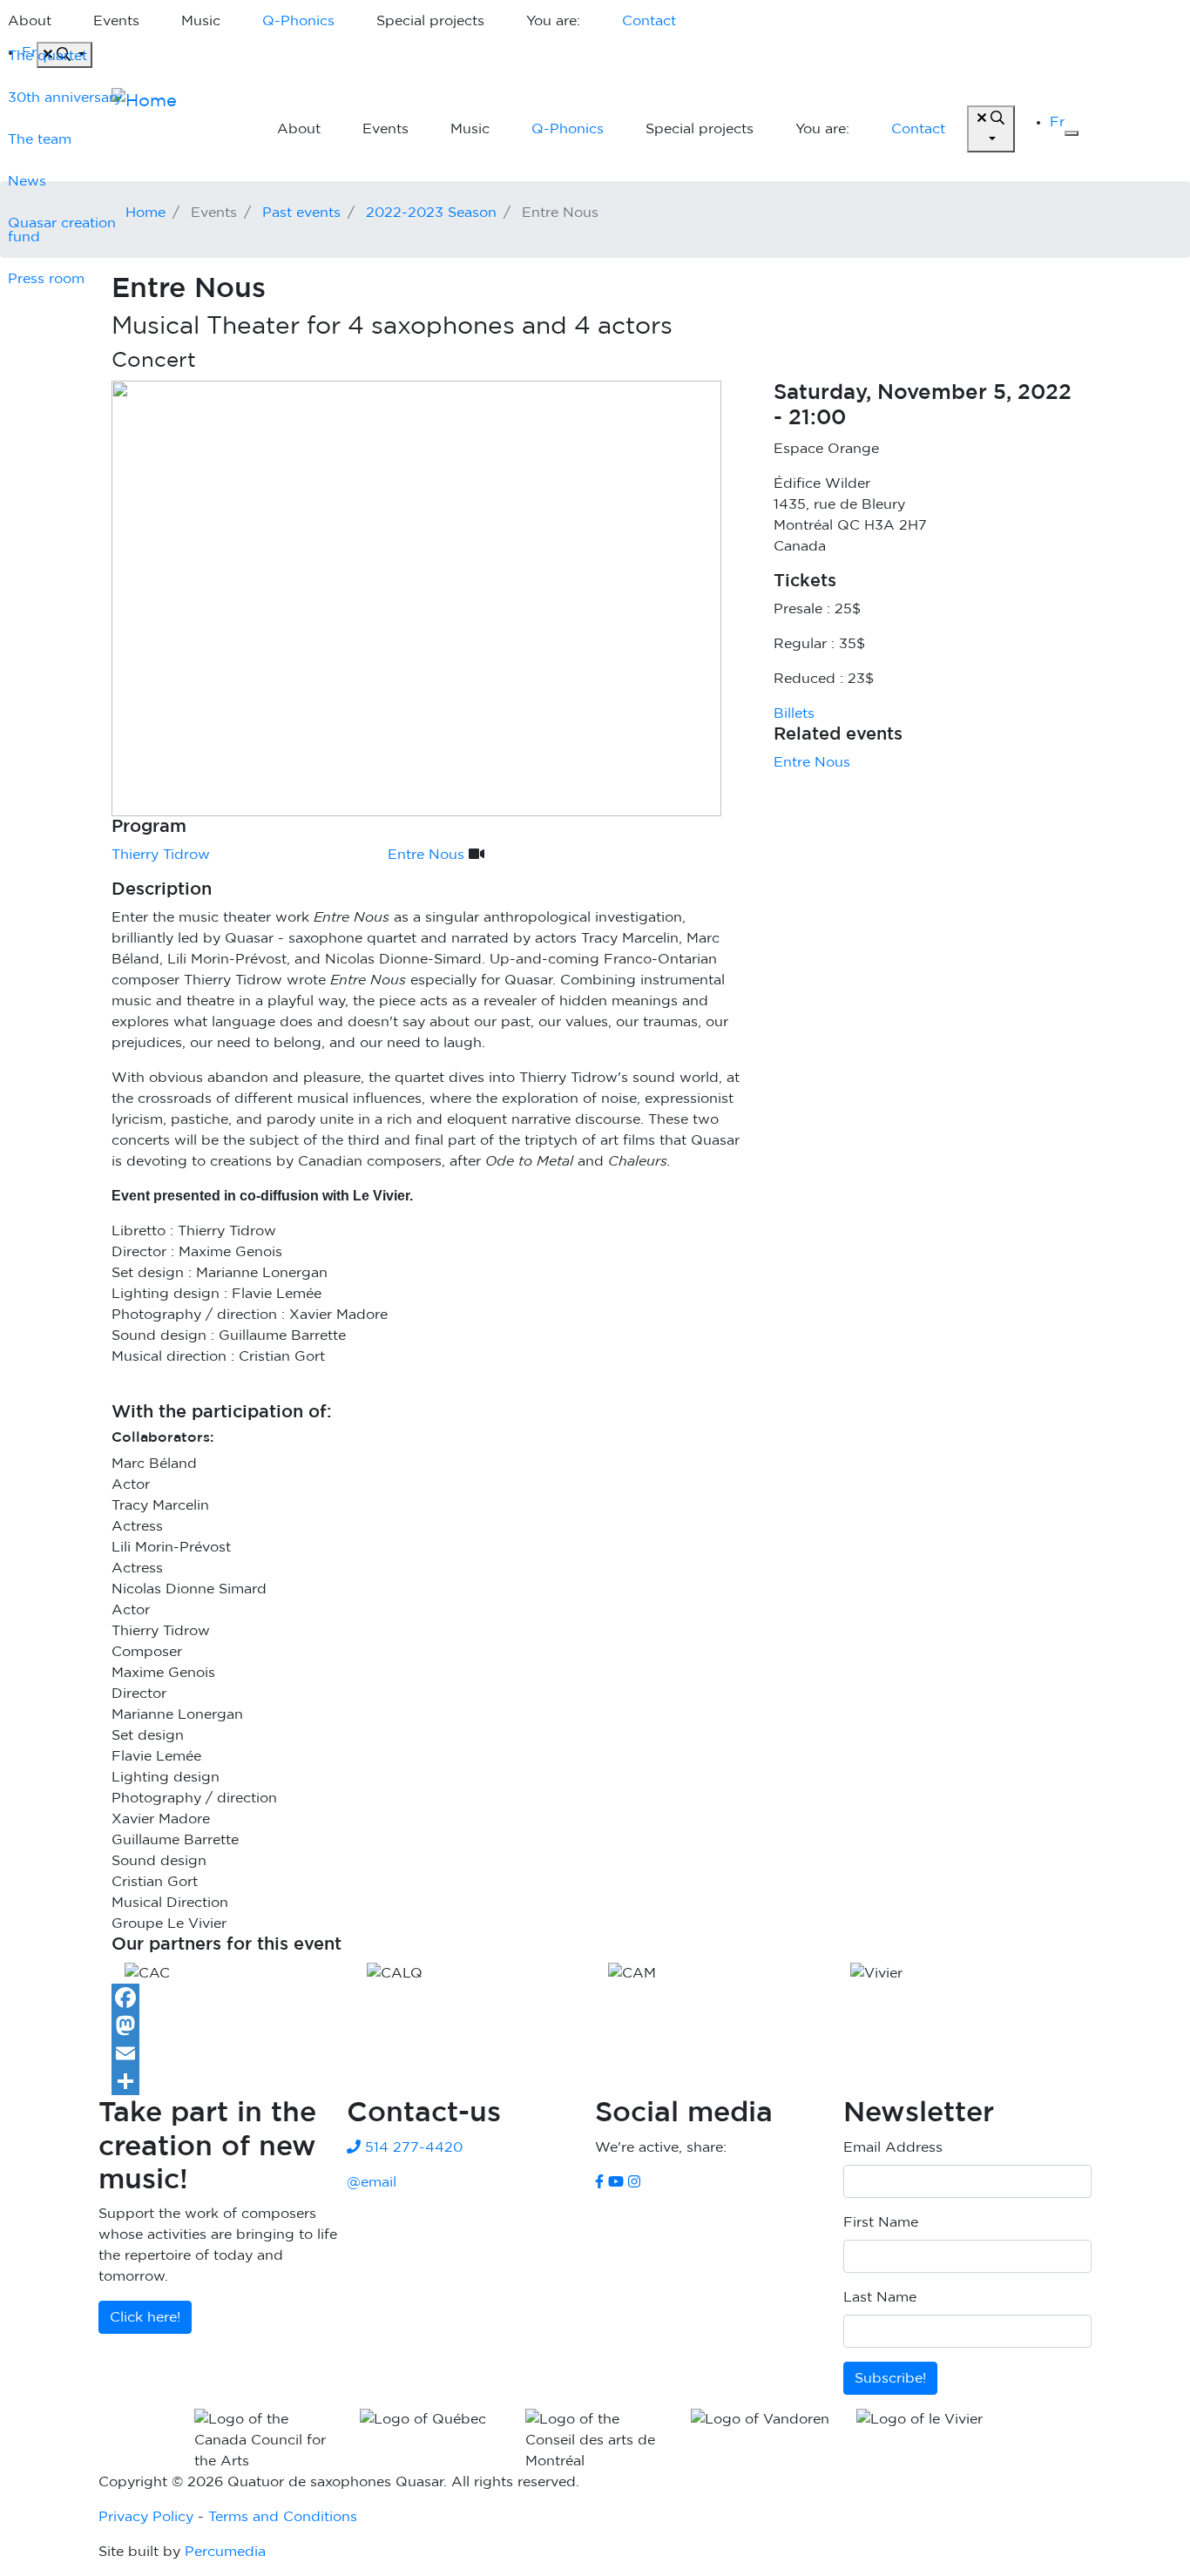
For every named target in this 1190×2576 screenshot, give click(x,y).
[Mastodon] (595, 2025)
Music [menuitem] (201, 21)
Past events (301, 213)
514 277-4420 (412, 2147)
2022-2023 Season (431, 213)
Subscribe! (890, 2378)
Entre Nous (812, 762)
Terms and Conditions (283, 2517)
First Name (881, 2222)
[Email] (595, 2053)
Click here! (145, 2317)
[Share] (595, 2081)
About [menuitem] (299, 129)
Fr (1057, 122)
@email (372, 2182)
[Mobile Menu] (1072, 133)
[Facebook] (595, 1998)
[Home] (177, 129)
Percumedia (225, 2552)
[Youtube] (616, 2182)
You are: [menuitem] (553, 21)
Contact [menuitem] (649, 21)
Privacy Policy (146, 2517)
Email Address (893, 2147)
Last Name (880, 2297)
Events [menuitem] (116, 21)
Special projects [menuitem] (430, 21)
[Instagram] (634, 2182)
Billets (794, 713)
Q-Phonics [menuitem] (298, 21)
